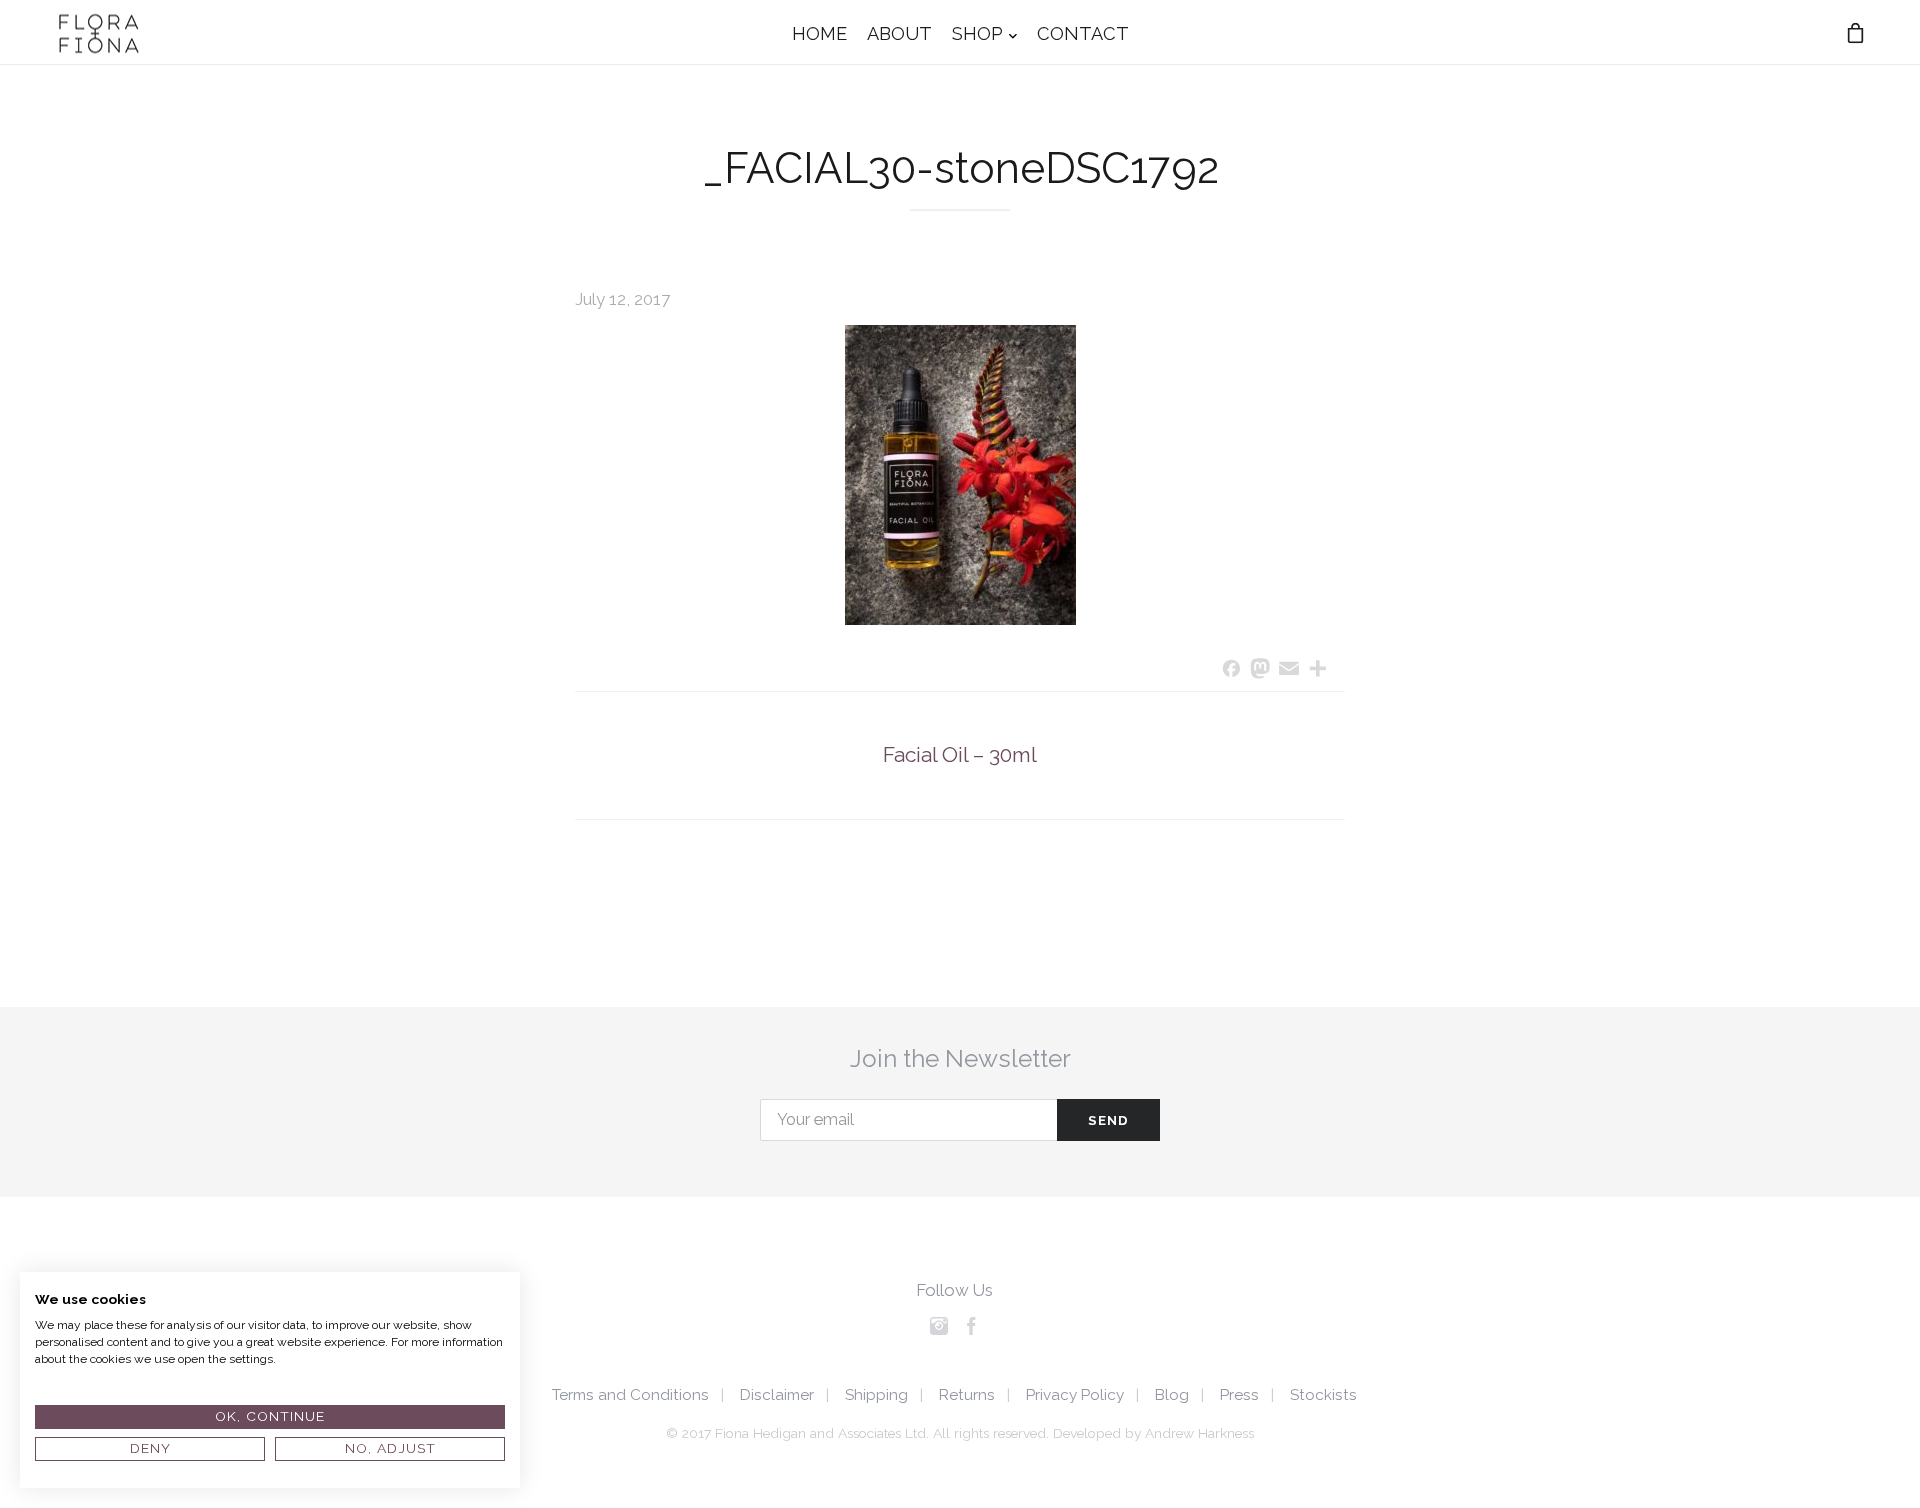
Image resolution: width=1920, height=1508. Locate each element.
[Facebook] (1231, 670)
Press (1239, 1395)
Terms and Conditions (630, 1395)
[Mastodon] (1260, 670)
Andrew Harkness (1199, 1433)
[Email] (1289, 670)
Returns (967, 1395)
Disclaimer (777, 1395)
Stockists (1323, 1395)
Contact (1083, 32)
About (899, 32)
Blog (1172, 1395)
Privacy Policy (1075, 1395)
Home (819, 32)
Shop (977, 32)
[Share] (1317, 670)
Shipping (876, 1395)
